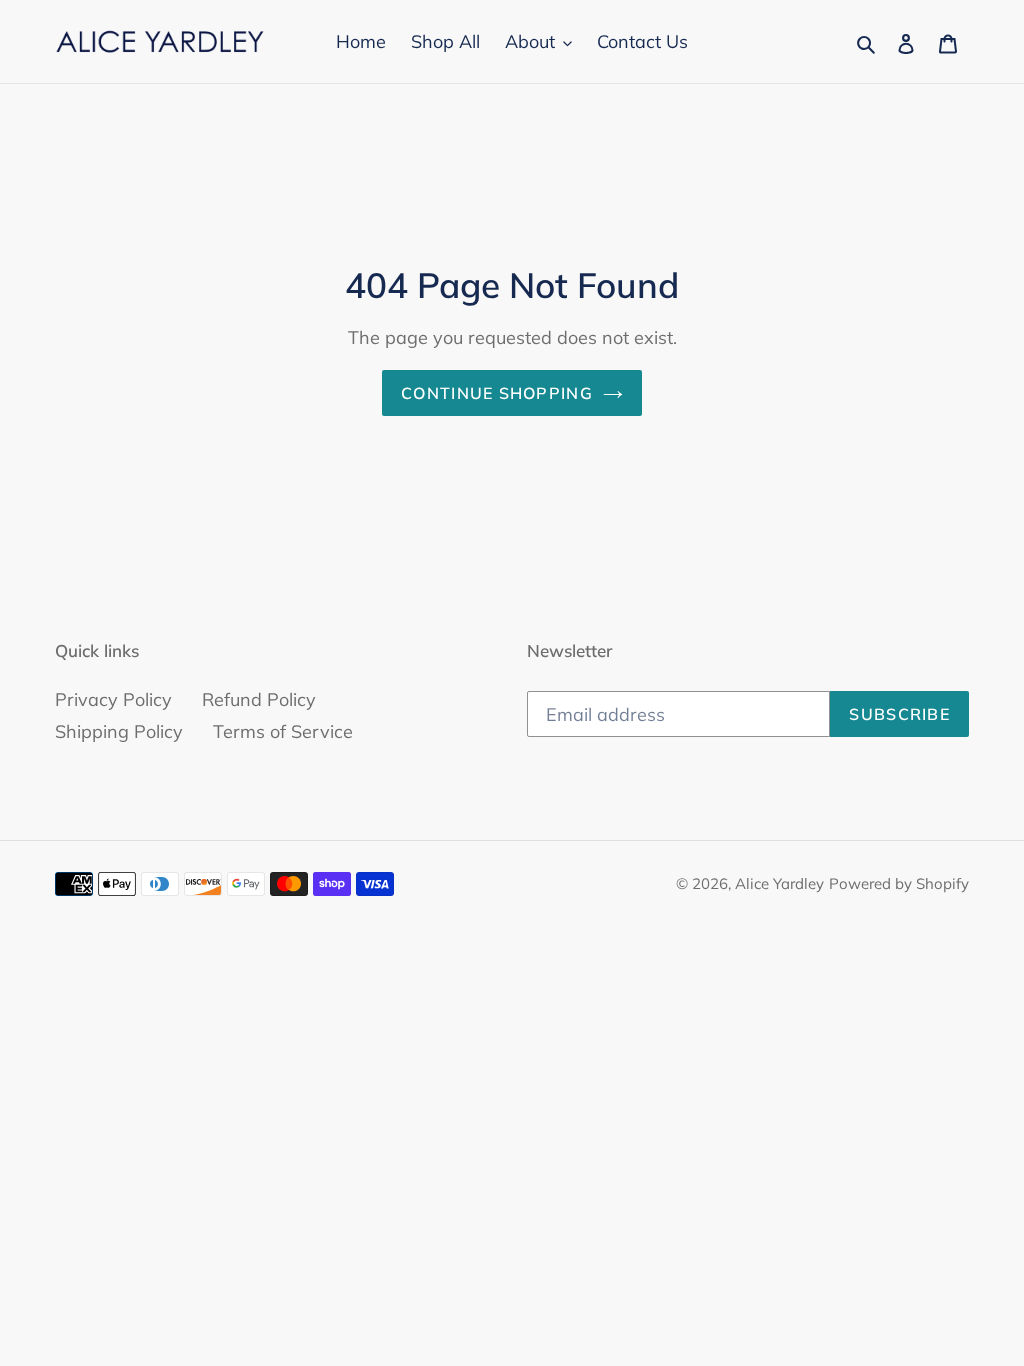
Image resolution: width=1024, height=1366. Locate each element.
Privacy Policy (113, 699)
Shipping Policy (119, 731)
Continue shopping (497, 393)
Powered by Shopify (899, 883)
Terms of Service (283, 731)
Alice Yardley (779, 883)
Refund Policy (259, 699)
